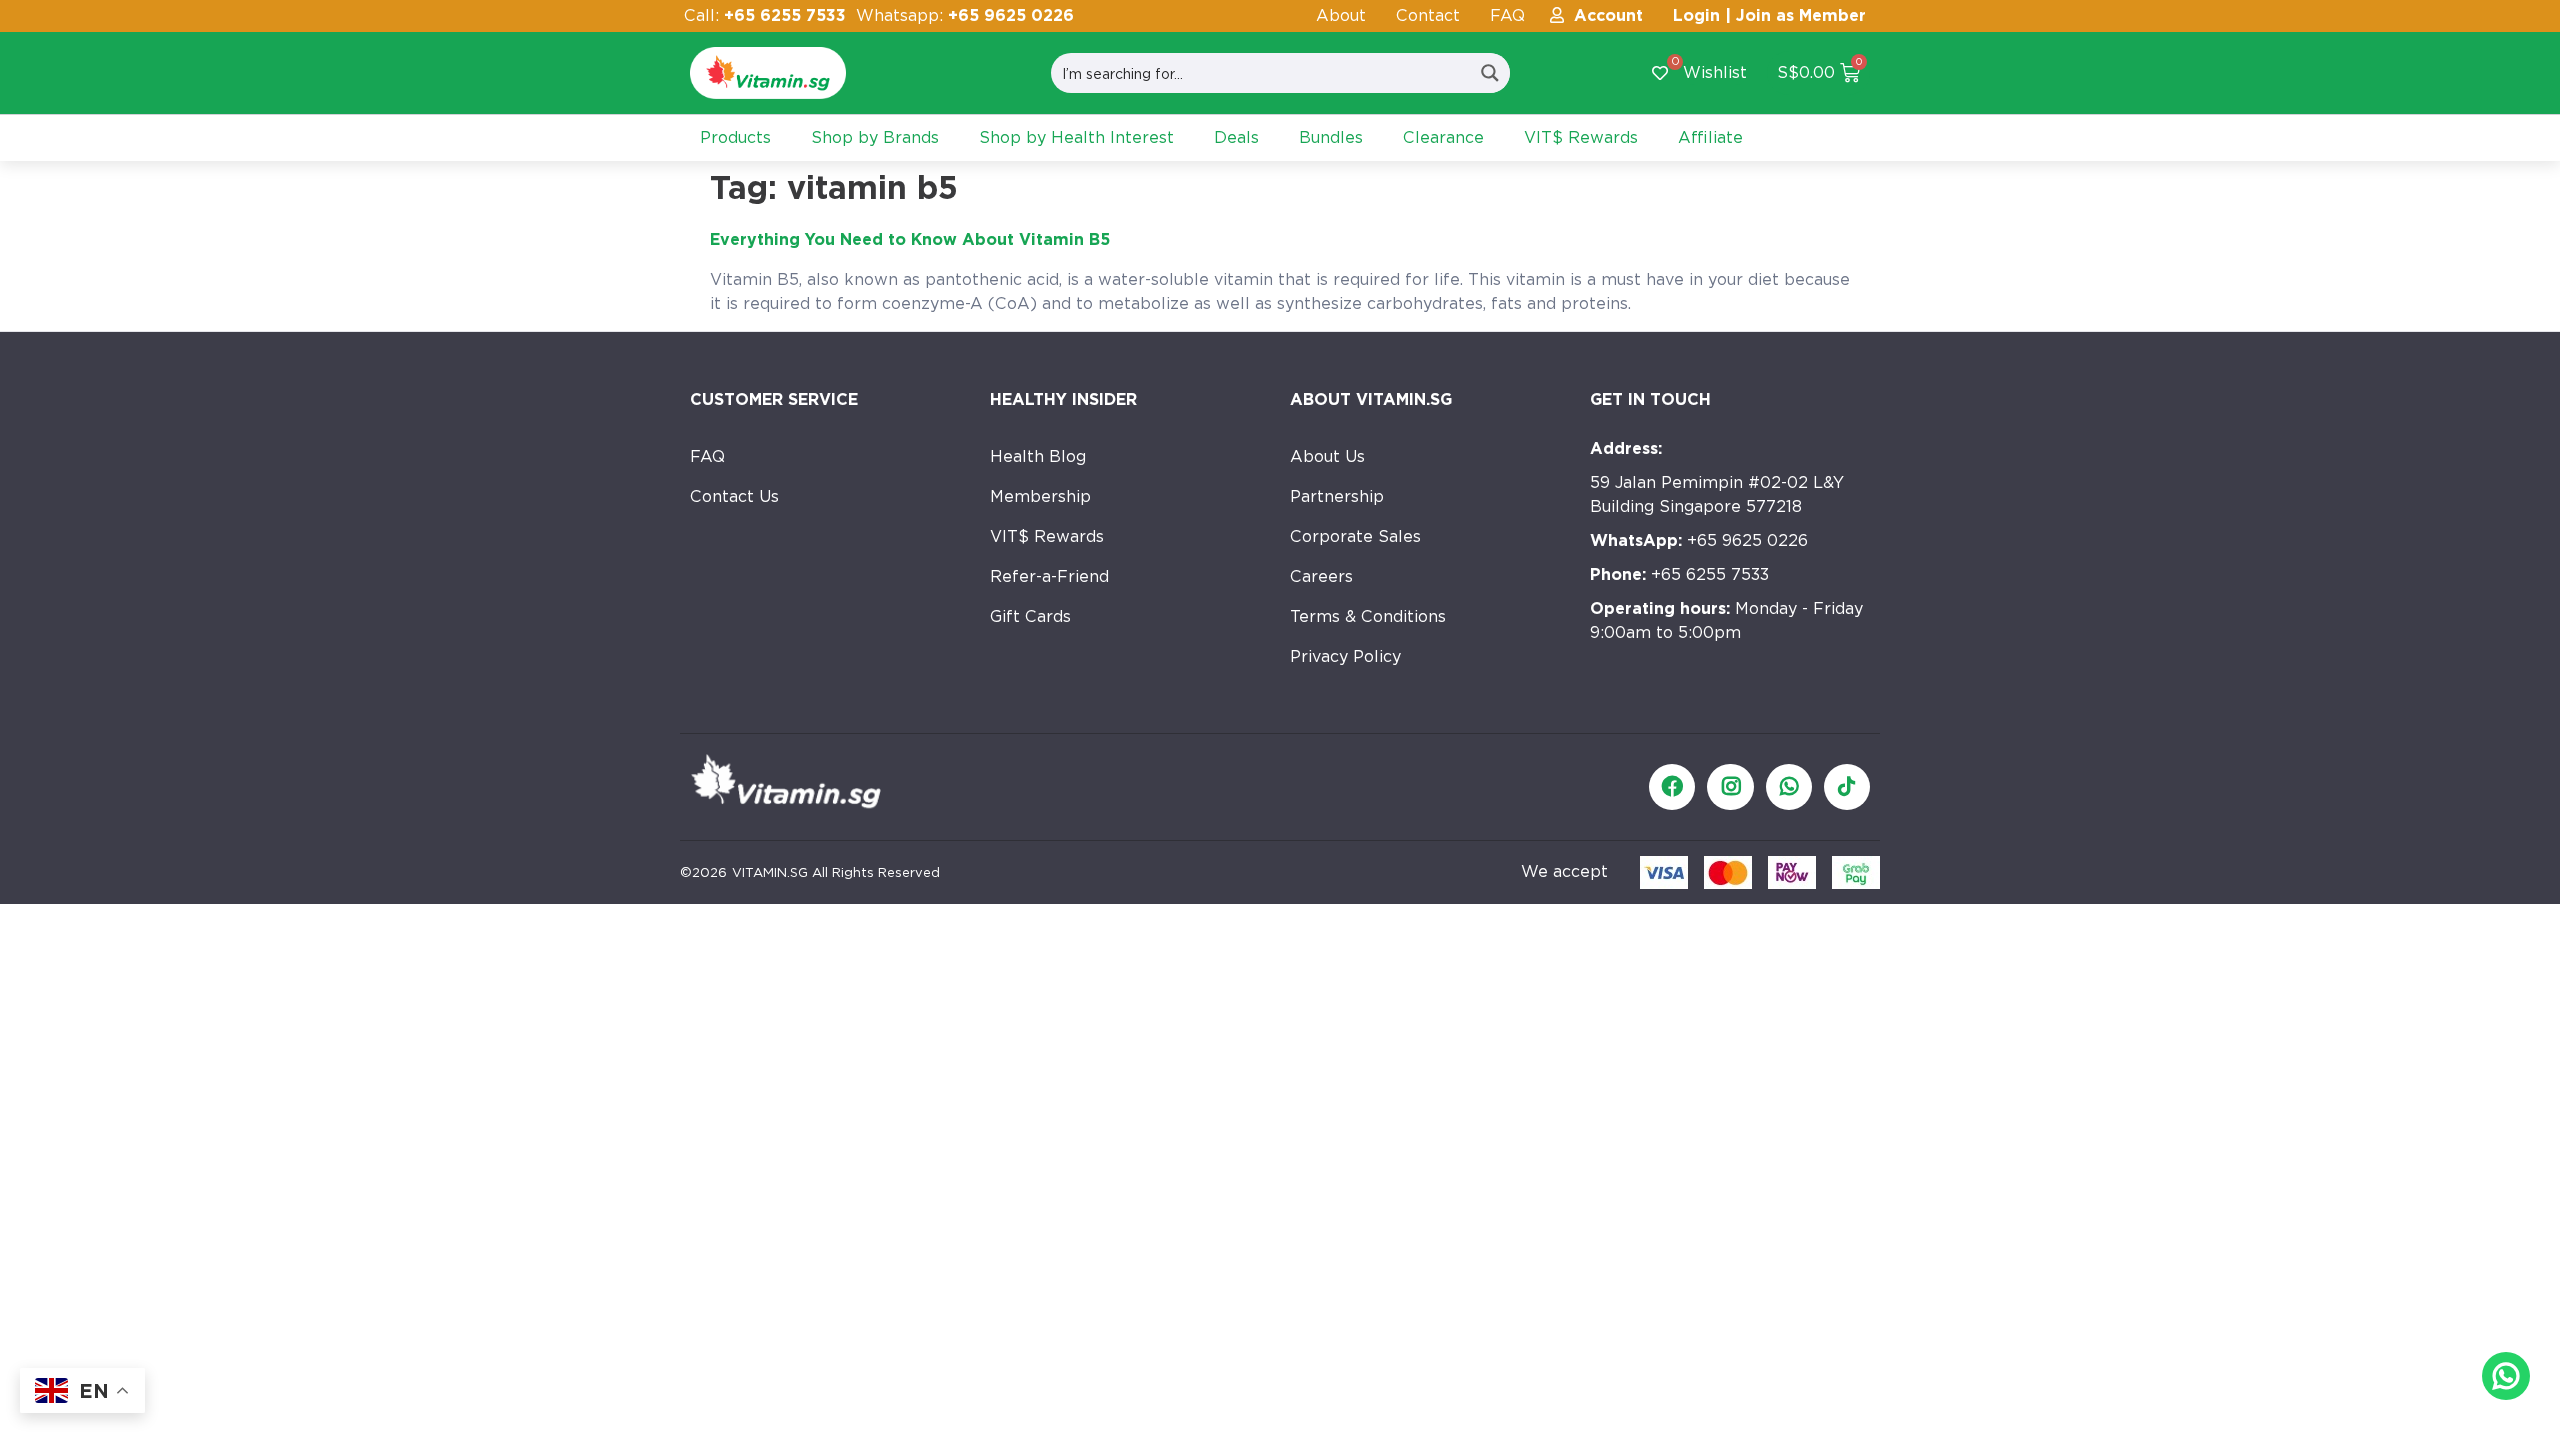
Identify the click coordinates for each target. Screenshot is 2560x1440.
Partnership (1337, 496)
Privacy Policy (1345, 656)
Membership (1040, 496)
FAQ (1507, 15)
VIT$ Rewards (1047, 536)
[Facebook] (1672, 787)
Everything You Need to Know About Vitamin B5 (910, 239)
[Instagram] (1730, 787)
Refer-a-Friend (1049, 576)
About (1341, 15)
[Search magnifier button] (1490, 73)
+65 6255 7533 (1679, 574)
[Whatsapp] (1789, 787)
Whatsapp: (965, 15)
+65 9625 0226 (1699, 540)
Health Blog (1038, 456)
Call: (765, 15)
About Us (1327, 456)
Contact (1428, 15)
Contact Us (734, 496)
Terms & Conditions (1368, 616)
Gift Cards (1030, 616)
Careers (1321, 576)
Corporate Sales (1355, 536)
